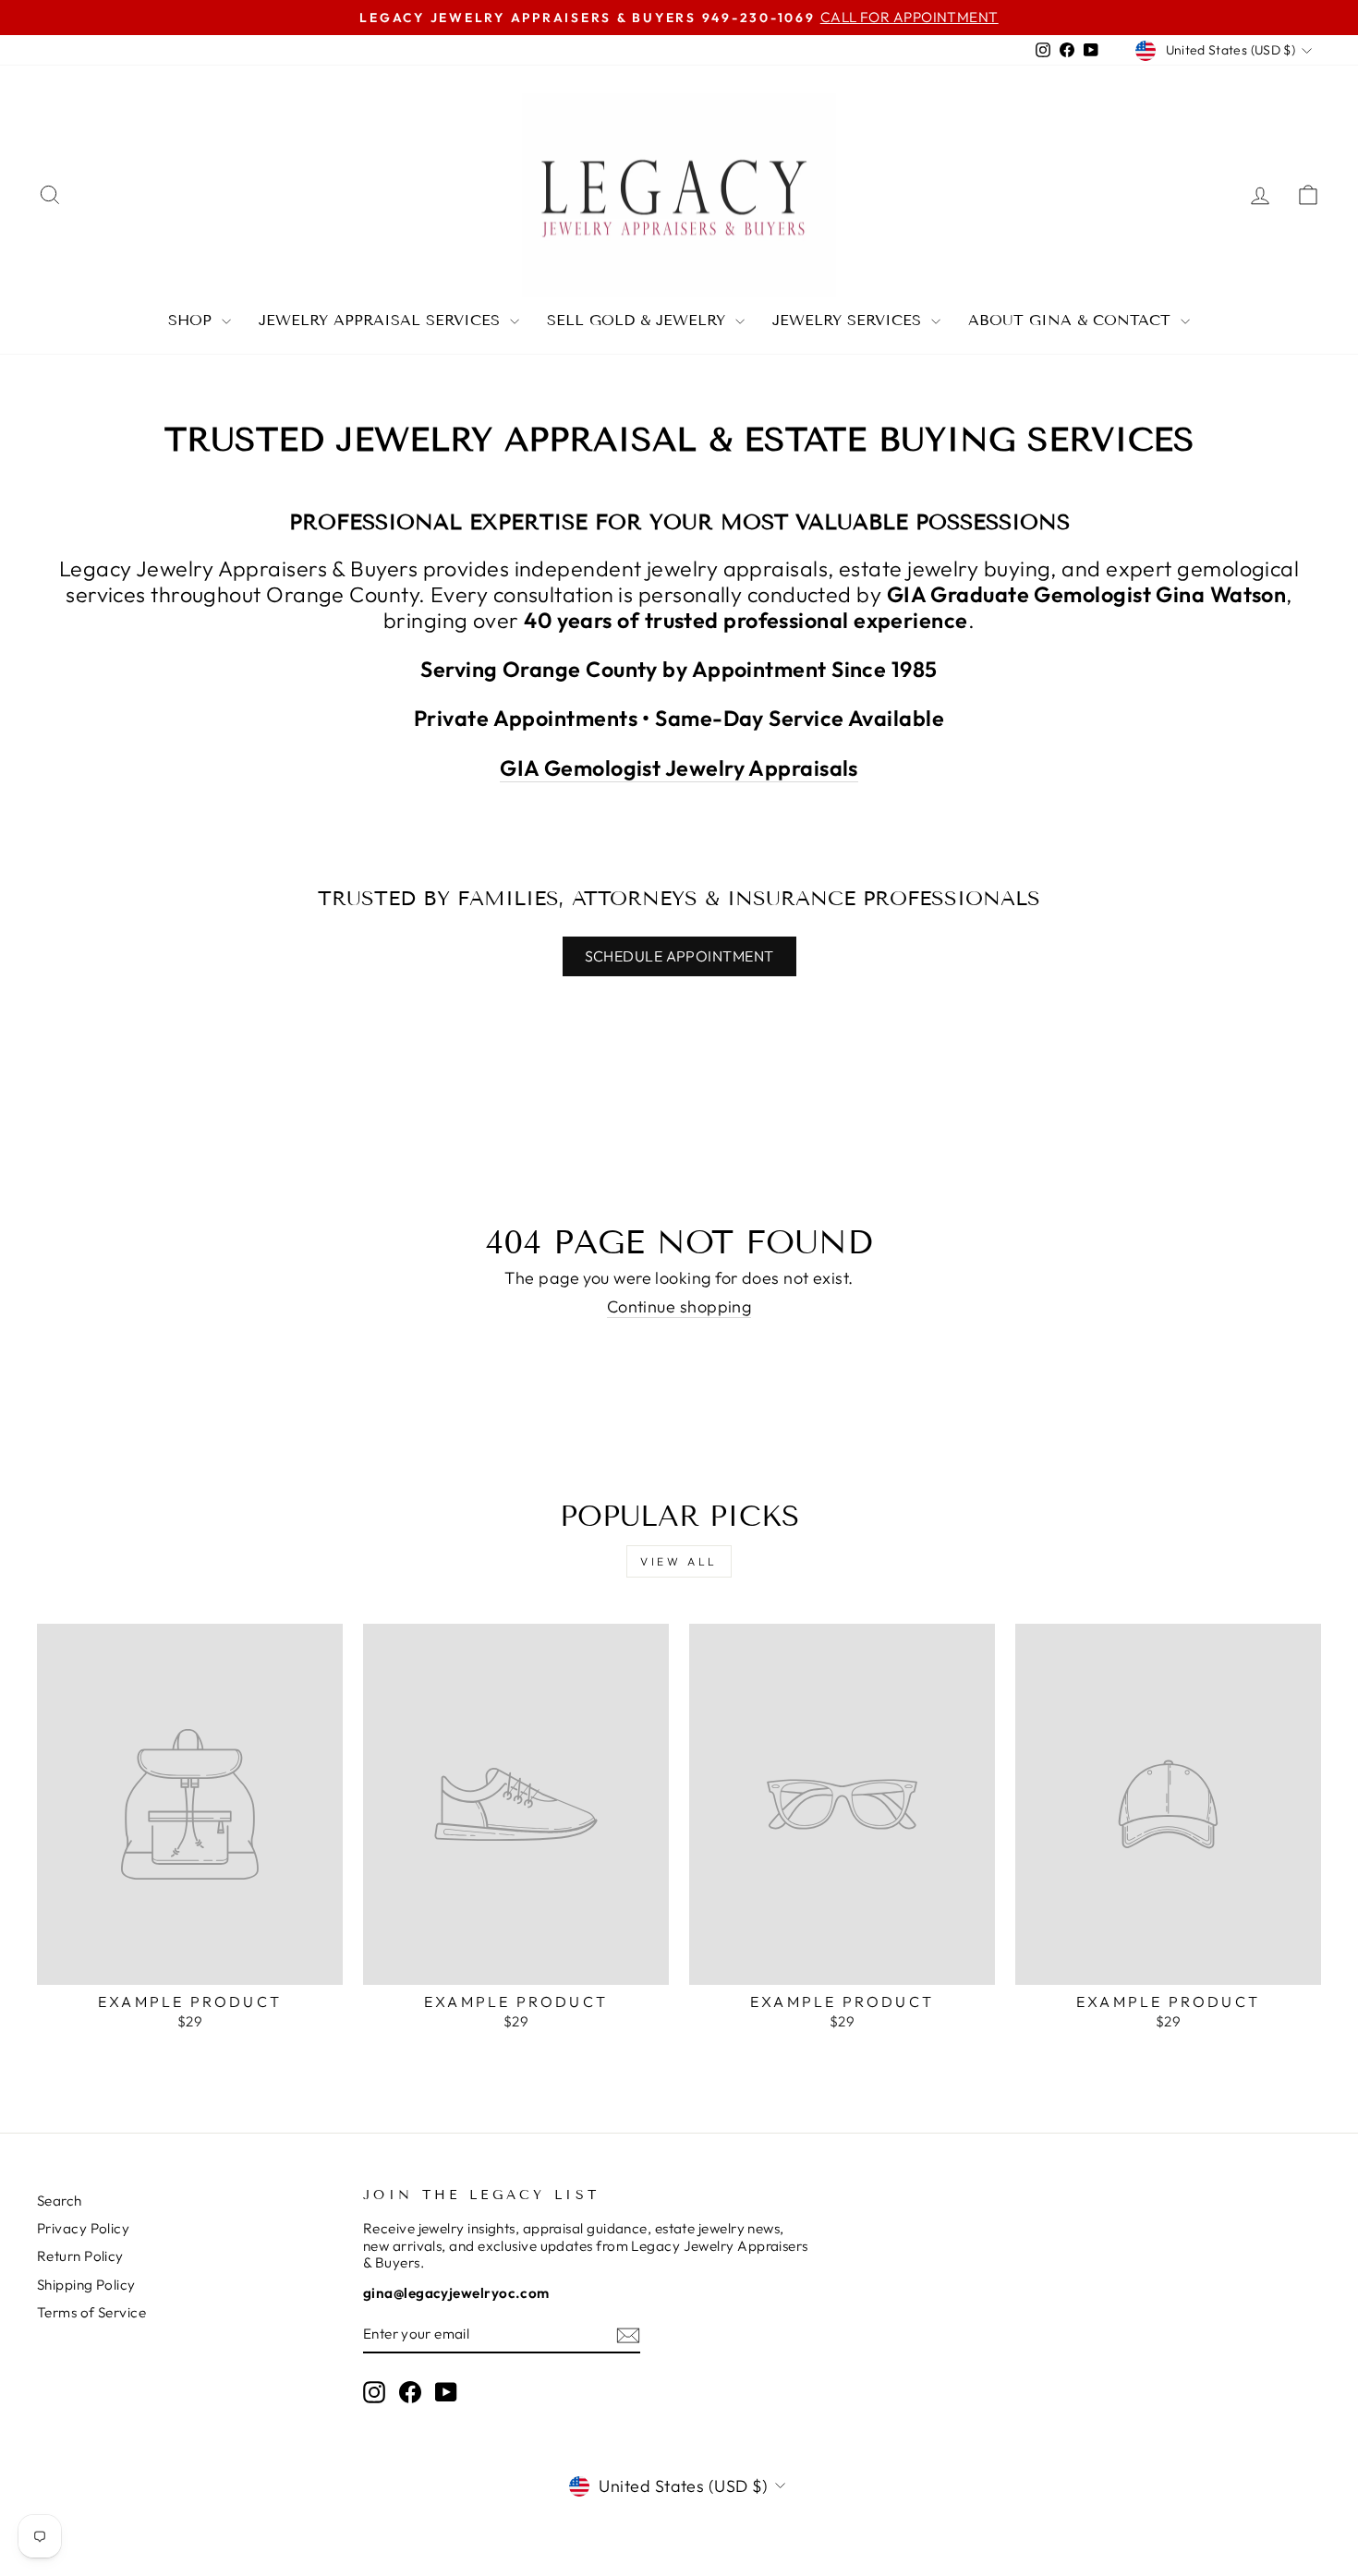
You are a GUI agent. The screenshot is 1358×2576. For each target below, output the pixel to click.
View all (679, 1561)
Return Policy (80, 2256)
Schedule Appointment (679, 956)
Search (60, 2201)
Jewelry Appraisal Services (382, 320)
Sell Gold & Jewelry (639, 320)
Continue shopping (679, 1307)
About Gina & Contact (1072, 320)
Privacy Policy (83, 2228)
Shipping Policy (86, 2285)
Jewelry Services (849, 320)
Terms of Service (91, 2312)
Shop (193, 320)
